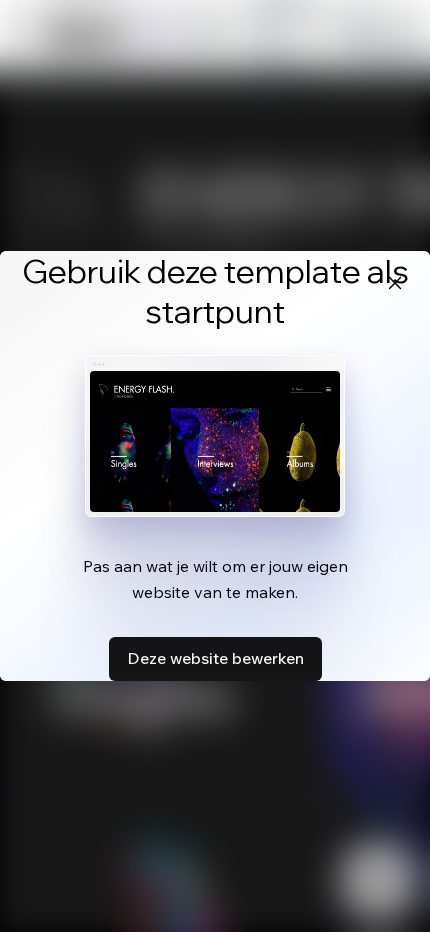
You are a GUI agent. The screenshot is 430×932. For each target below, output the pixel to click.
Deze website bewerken (215, 658)
